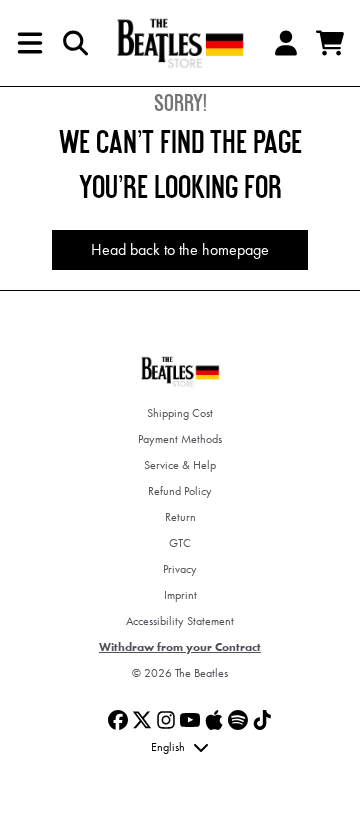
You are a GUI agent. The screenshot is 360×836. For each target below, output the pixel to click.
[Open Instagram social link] (166, 720)
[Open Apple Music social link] (214, 720)
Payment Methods (180, 439)
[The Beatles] (180, 43)
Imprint (180, 595)
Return (180, 517)
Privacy (180, 569)
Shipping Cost (180, 413)
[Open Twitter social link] (142, 720)
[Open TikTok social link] (262, 720)
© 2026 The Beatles (180, 673)
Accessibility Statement (180, 621)
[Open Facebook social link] (118, 720)
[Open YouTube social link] (190, 720)
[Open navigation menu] (30, 43)
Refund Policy (180, 491)
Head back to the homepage (180, 249)
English (168, 747)
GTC (180, 543)
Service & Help (180, 465)
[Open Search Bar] (74, 43)
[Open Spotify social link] (238, 720)
